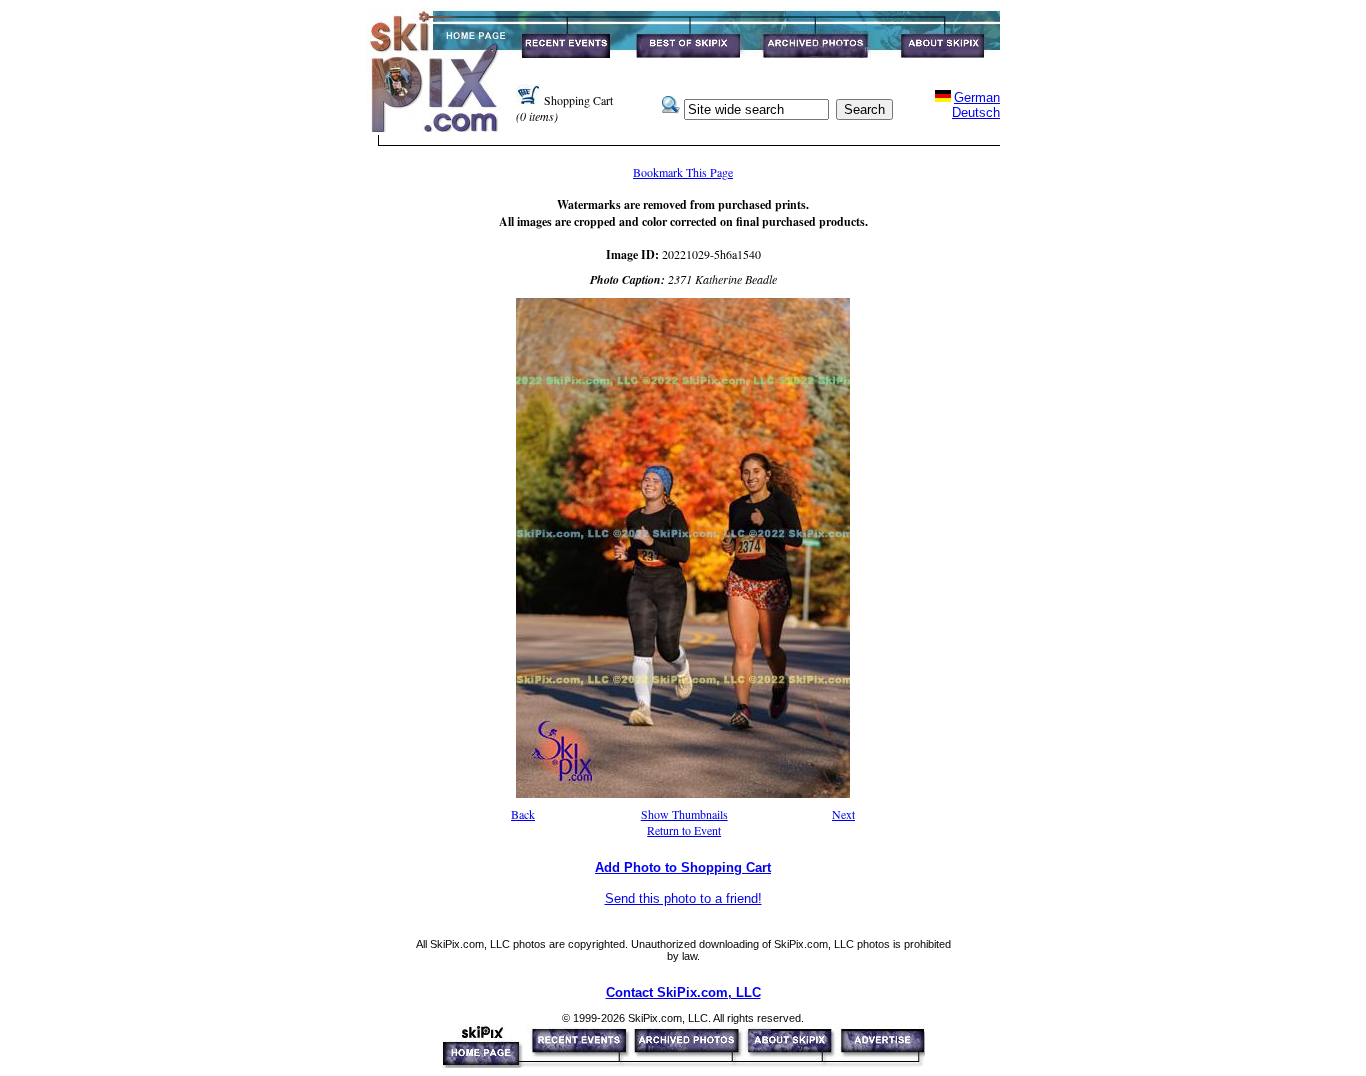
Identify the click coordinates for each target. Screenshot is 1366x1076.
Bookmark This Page (683, 172)
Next (843, 814)
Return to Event (684, 830)
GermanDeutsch (976, 105)
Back (523, 814)
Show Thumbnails (684, 814)
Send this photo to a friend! (683, 898)
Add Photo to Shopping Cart (683, 867)
